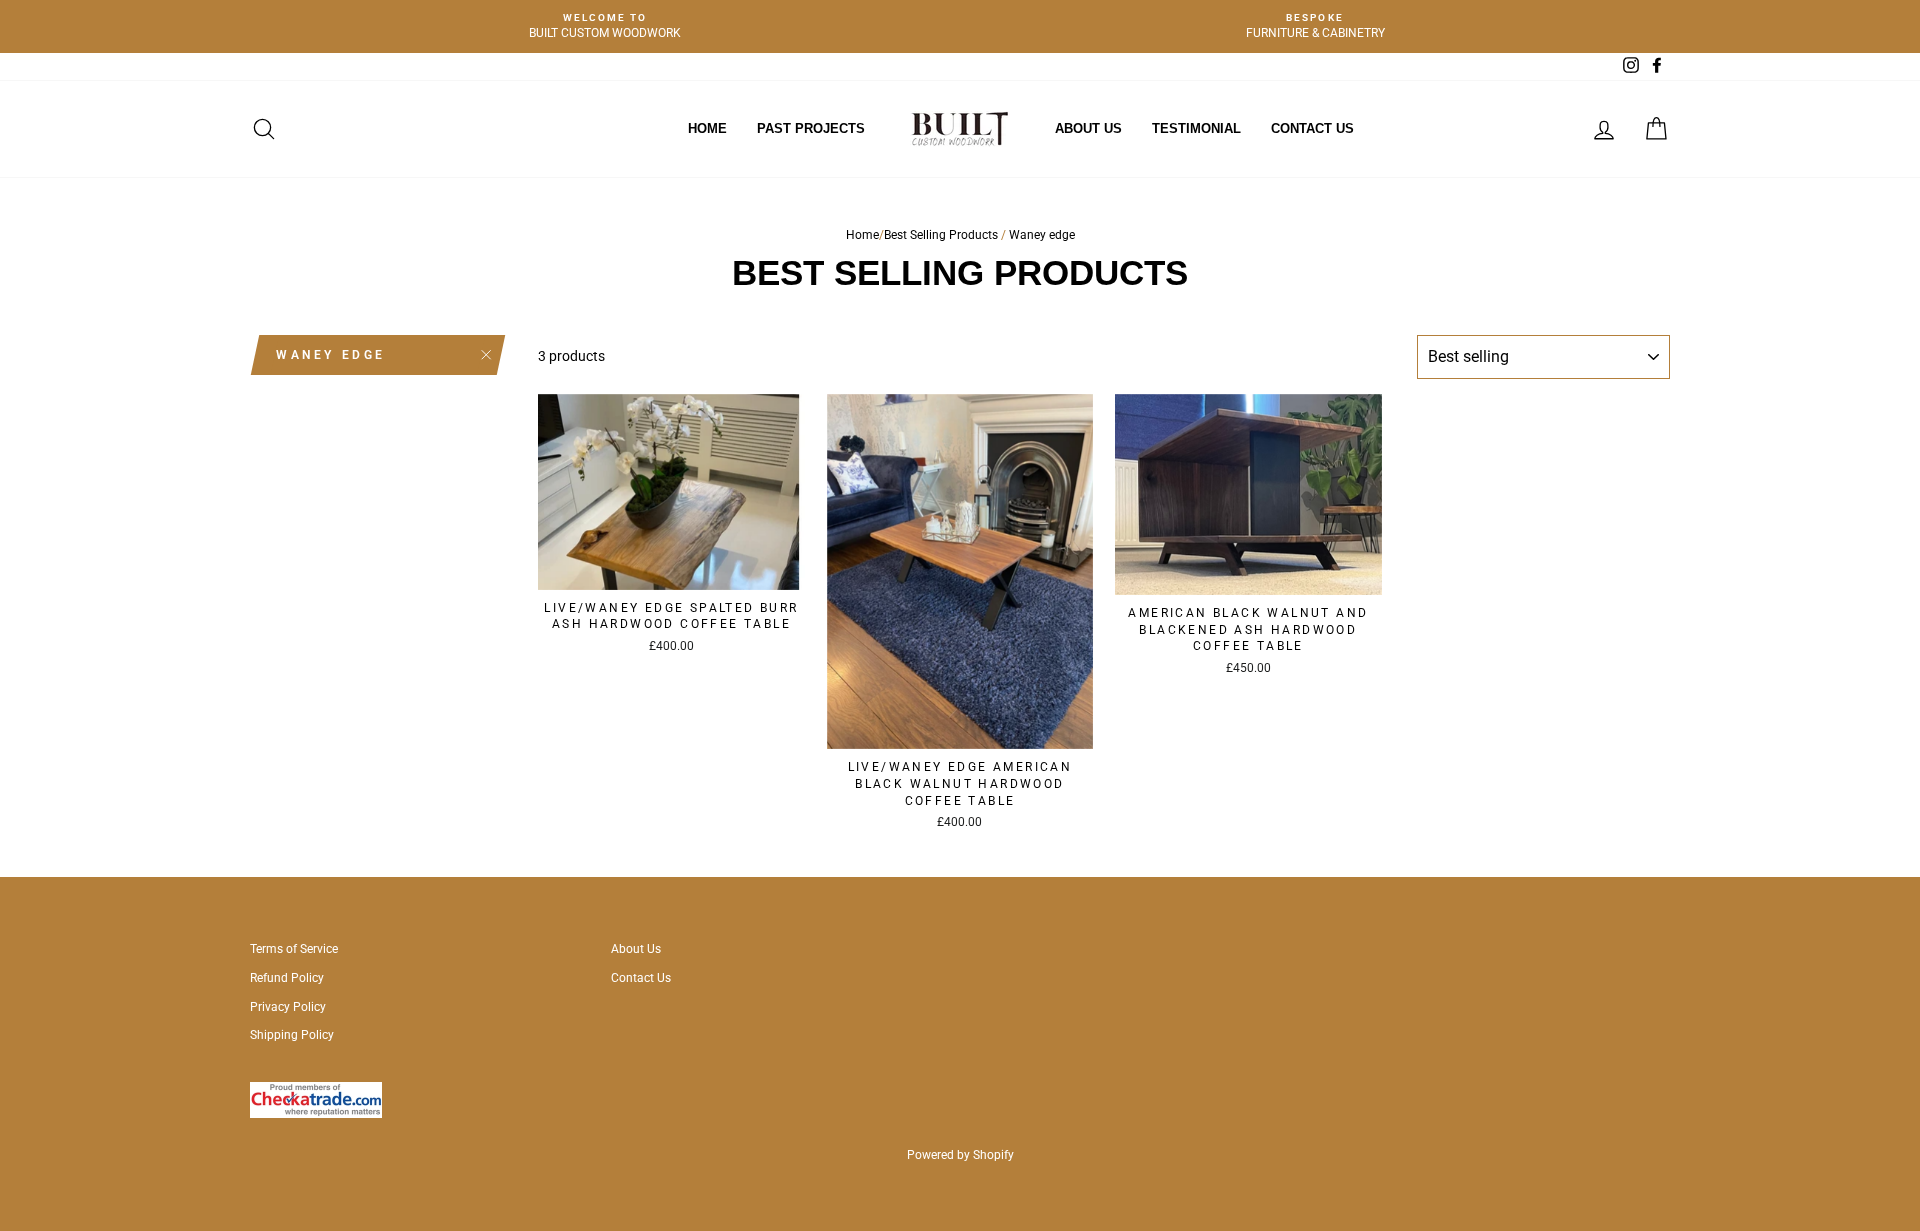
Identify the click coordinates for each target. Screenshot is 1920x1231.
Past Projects (811, 128)
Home (707, 128)
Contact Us (1312, 128)
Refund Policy (287, 978)
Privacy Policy (288, 1007)
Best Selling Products (941, 235)
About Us (1088, 128)
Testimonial (1196, 128)
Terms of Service (294, 949)
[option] (605, 26)
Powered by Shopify (960, 1155)
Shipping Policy (292, 1035)
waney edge (331, 355)
